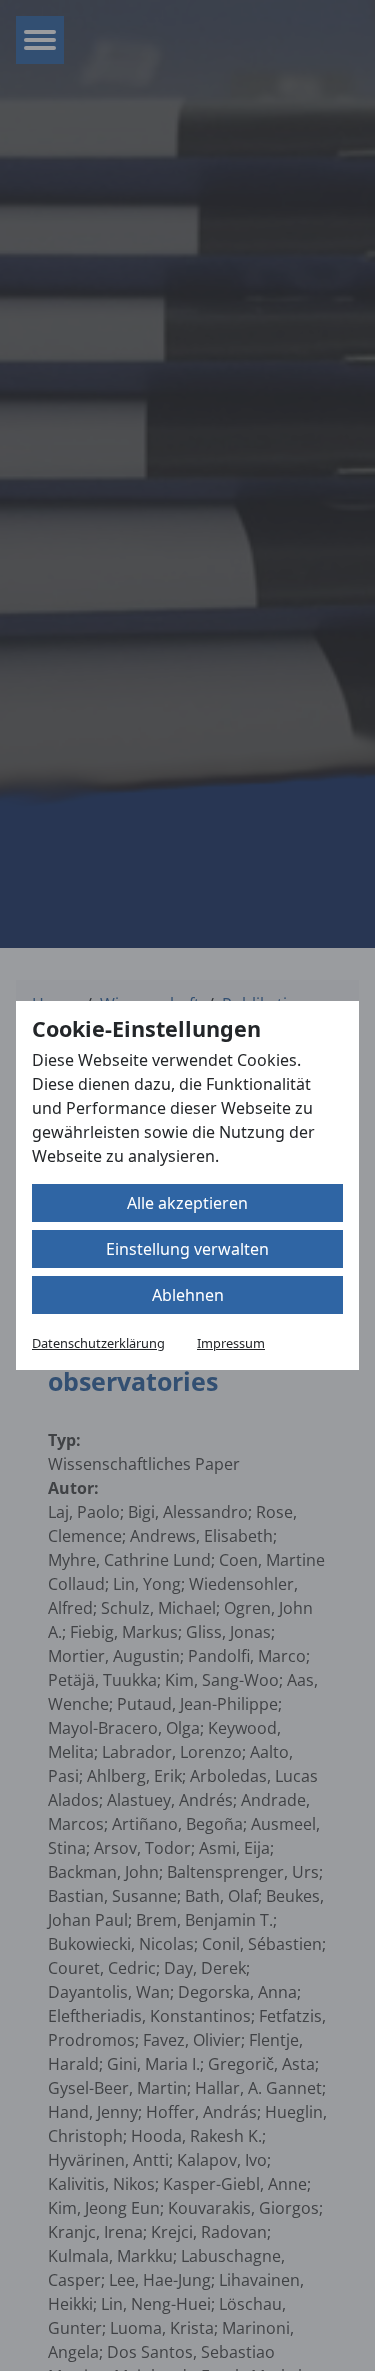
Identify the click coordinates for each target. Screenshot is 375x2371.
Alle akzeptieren (187, 1203)
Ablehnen (188, 1295)
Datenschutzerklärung (98, 1343)
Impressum (231, 1343)
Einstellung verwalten (187, 1249)
